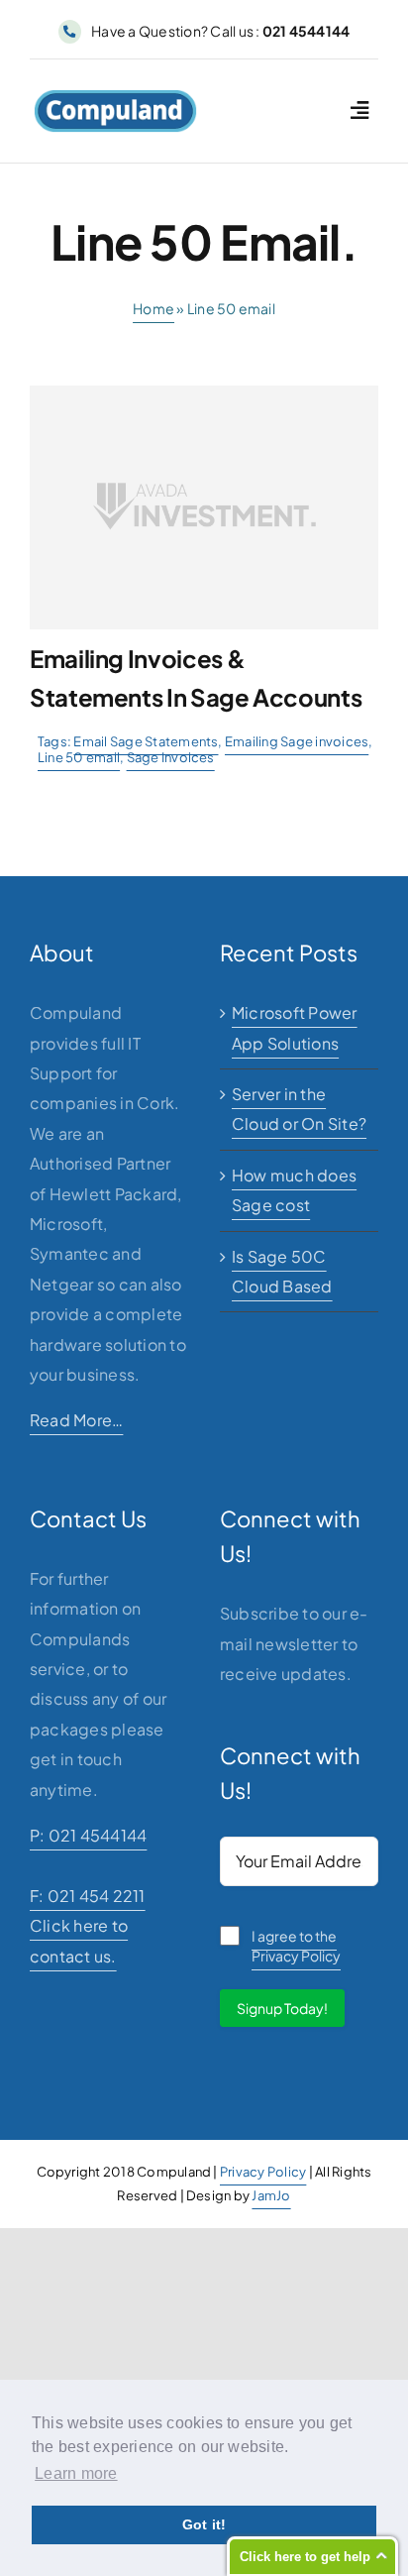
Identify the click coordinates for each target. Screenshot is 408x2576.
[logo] (115, 97)
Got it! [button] (204, 2524)
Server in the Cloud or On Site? (299, 1109)
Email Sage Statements (146, 741)
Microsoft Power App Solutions (295, 1027)
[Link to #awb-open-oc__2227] (359, 111)
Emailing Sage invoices (297, 741)
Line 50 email (79, 757)
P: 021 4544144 (88, 1835)
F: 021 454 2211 (88, 1896)
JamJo (271, 2195)
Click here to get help (305, 2557)
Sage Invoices (171, 757)
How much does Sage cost (294, 1190)
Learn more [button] (76, 2473)
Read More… (76, 1420)
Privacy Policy (263, 2172)
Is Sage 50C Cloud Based (282, 1271)
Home (153, 308)
